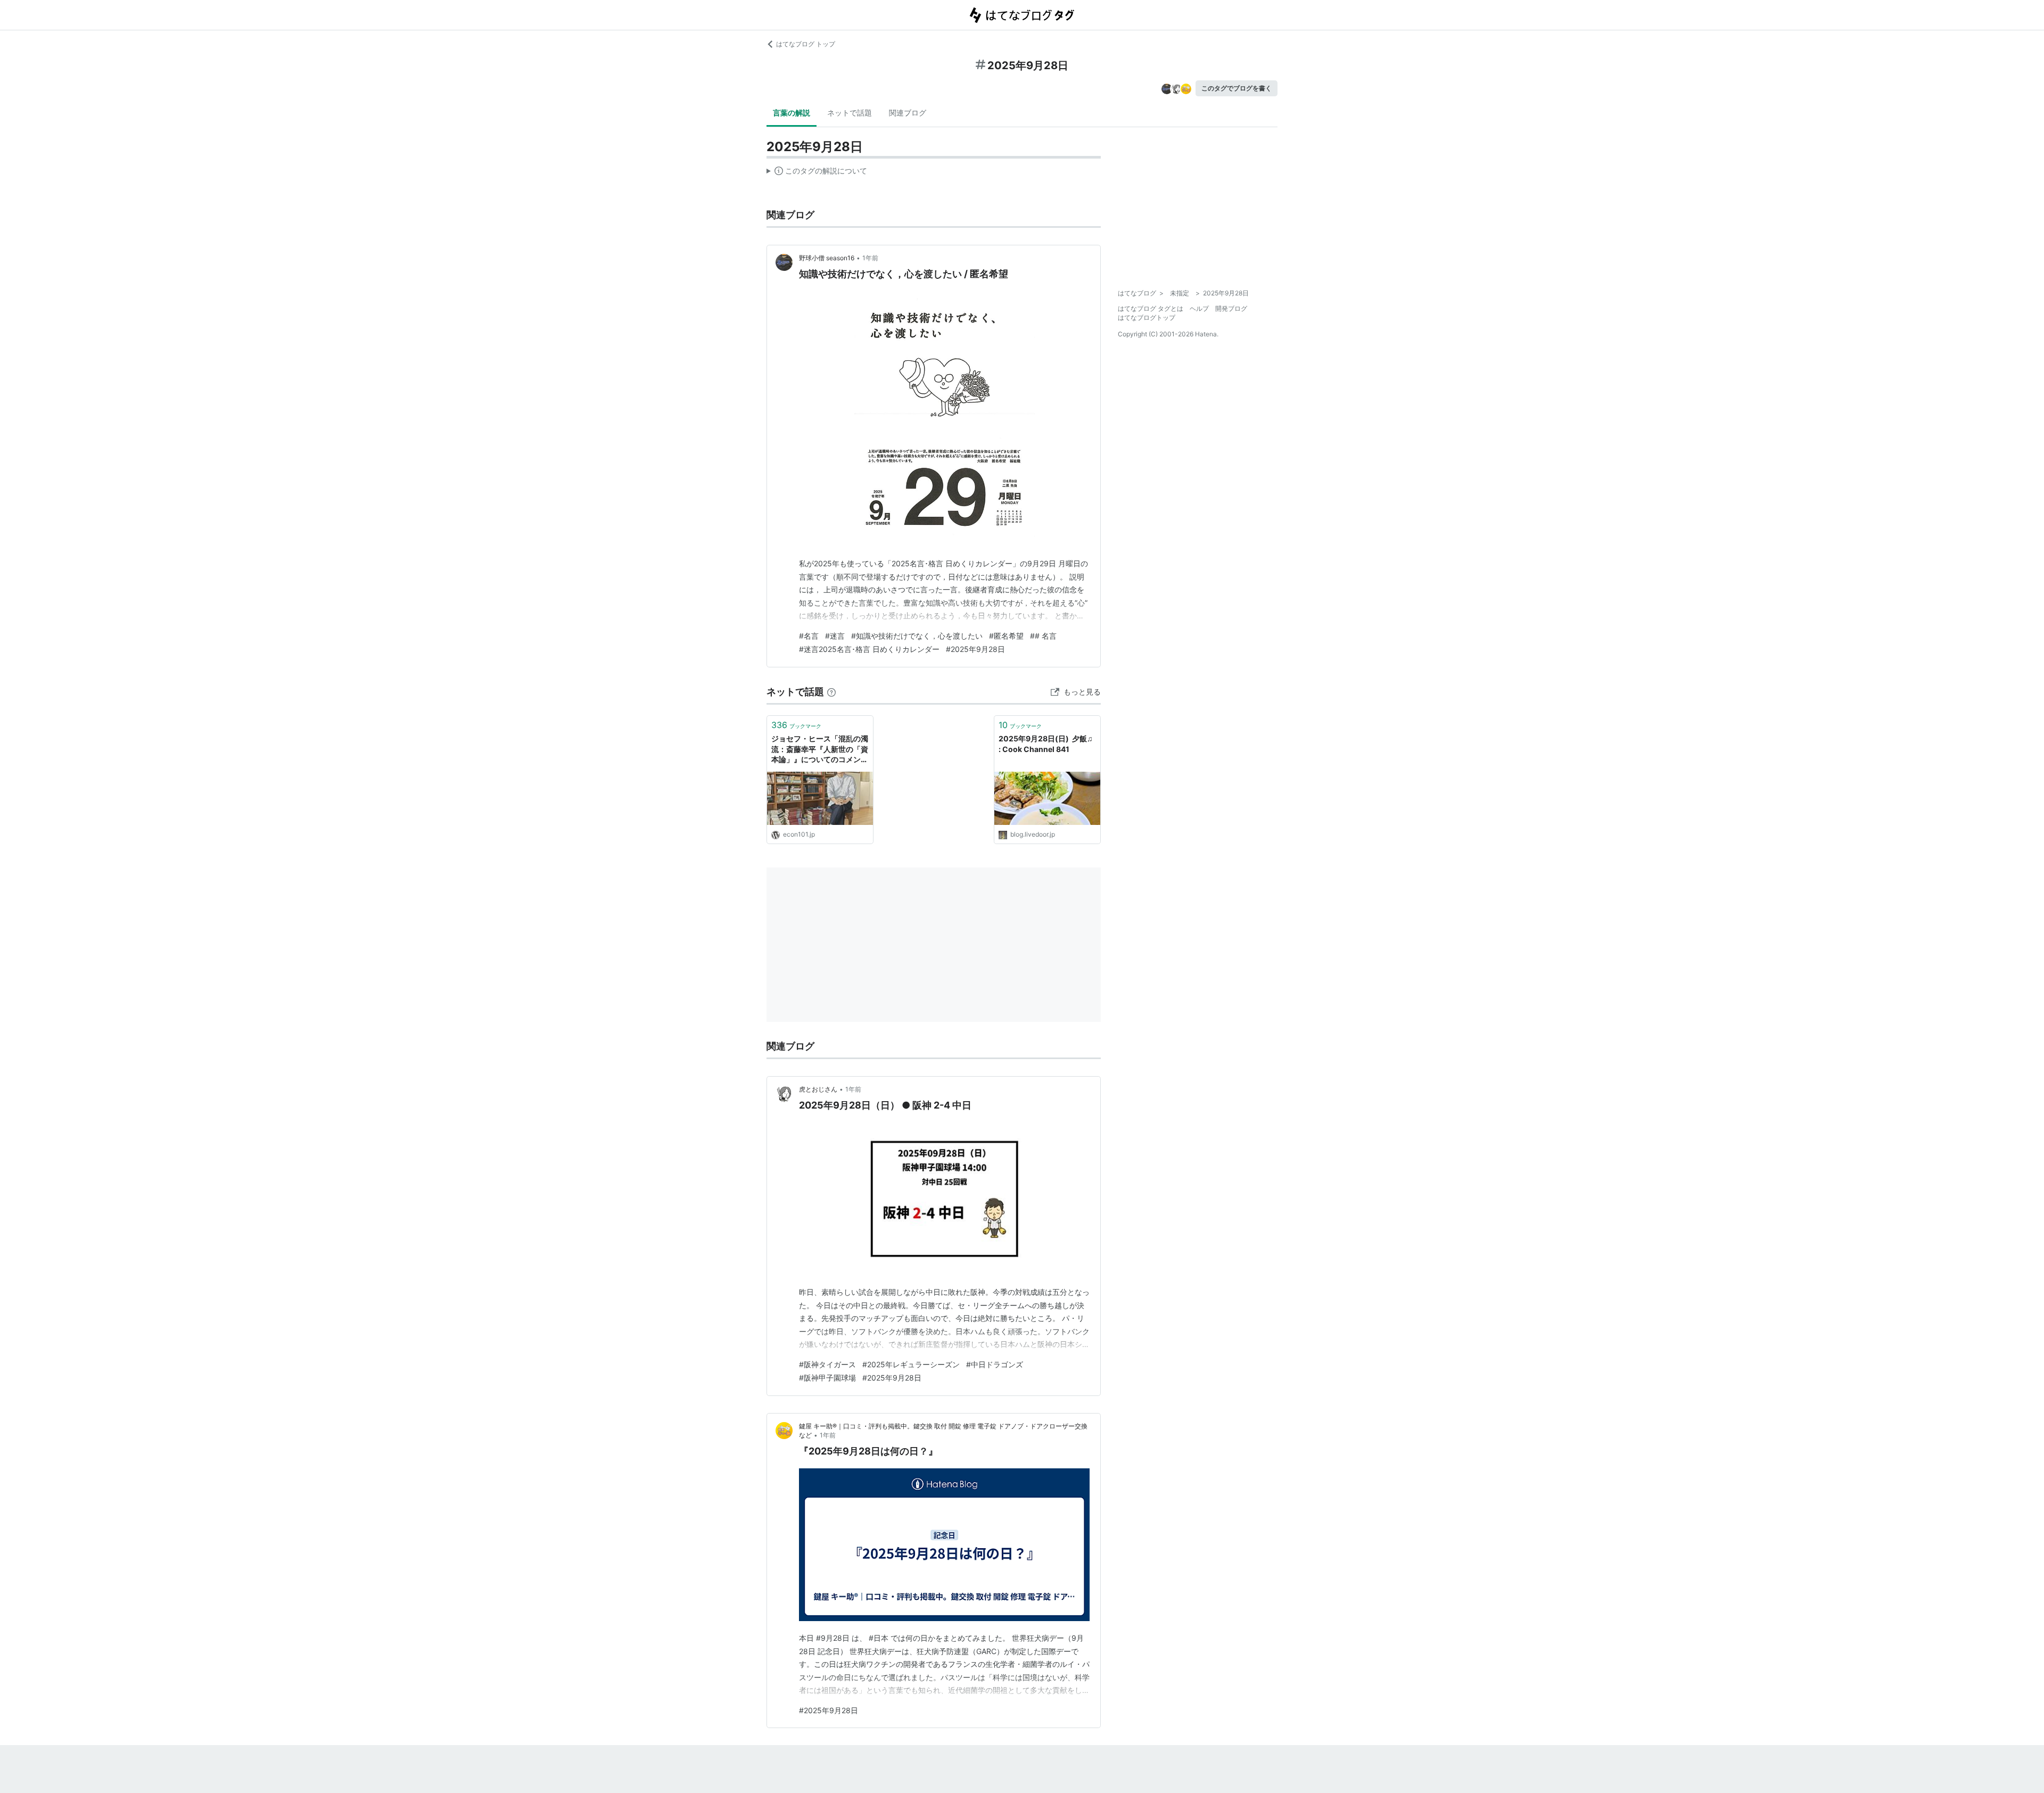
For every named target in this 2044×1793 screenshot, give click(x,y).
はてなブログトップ (1147, 317)
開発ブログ (1231, 308)
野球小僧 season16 (827, 258)
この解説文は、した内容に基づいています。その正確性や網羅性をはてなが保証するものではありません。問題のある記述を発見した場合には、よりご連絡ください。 (817, 173)
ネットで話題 (850, 113)
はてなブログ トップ (806, 44)
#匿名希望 (1006, 636)
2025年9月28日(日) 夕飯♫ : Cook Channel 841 (1046, 744)
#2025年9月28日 (975, 649)
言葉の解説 (792, 113)
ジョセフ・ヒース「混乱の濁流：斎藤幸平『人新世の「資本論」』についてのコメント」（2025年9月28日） (820, 750)
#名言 (809, 636)
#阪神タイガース (827, 1364)
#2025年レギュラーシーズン (911, 1364)
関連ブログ (908, 113)
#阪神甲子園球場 (827, 1378)
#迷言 (835, 636)
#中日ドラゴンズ (995, 1364)
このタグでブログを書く (1237, 88)
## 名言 (1043, 636)
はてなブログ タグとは (1151, 308)
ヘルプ (1199, 308)
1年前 (870, 258)
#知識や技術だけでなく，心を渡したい (917, 636)
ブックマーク (796, 725)
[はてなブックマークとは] (831, 692)
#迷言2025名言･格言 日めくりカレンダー (869, 649)
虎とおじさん (818, 1089)
